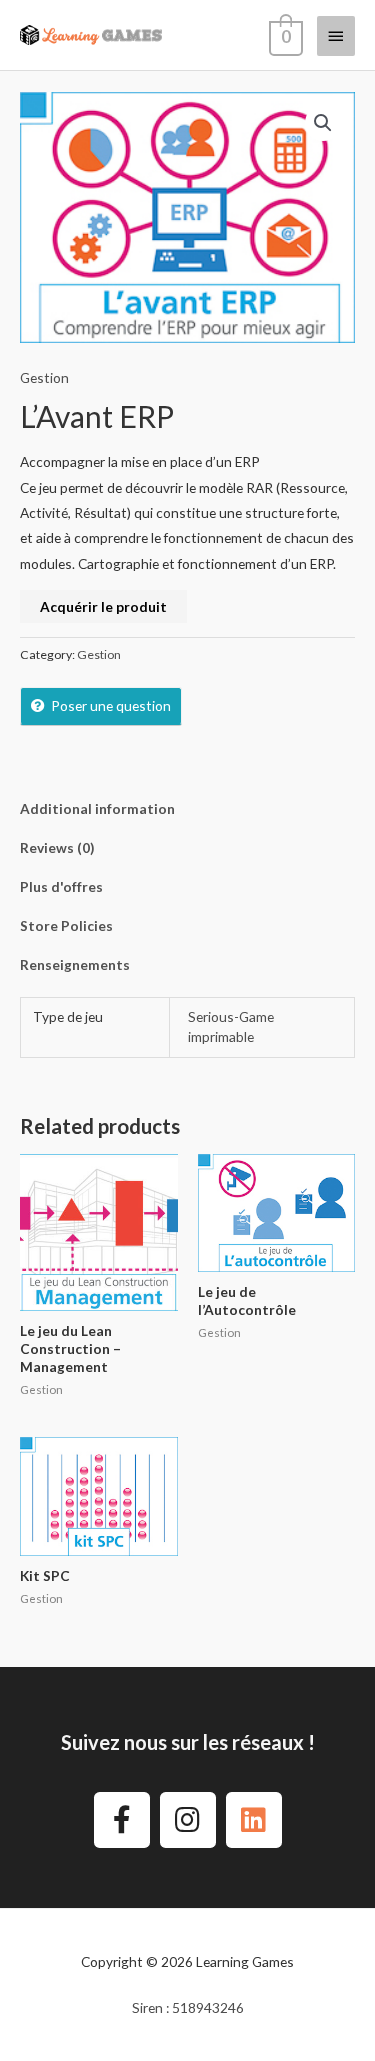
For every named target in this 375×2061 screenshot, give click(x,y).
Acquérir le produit (103, 606)
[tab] (187, 808)
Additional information (97, 808)
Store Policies (66, 925)
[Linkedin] (254, 1820)
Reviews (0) (57, 847)
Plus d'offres (61, 886)
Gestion (44, 377)
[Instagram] (188, 1820)
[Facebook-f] (122, 1820)
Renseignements (75, 964)
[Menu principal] (336, 36)
